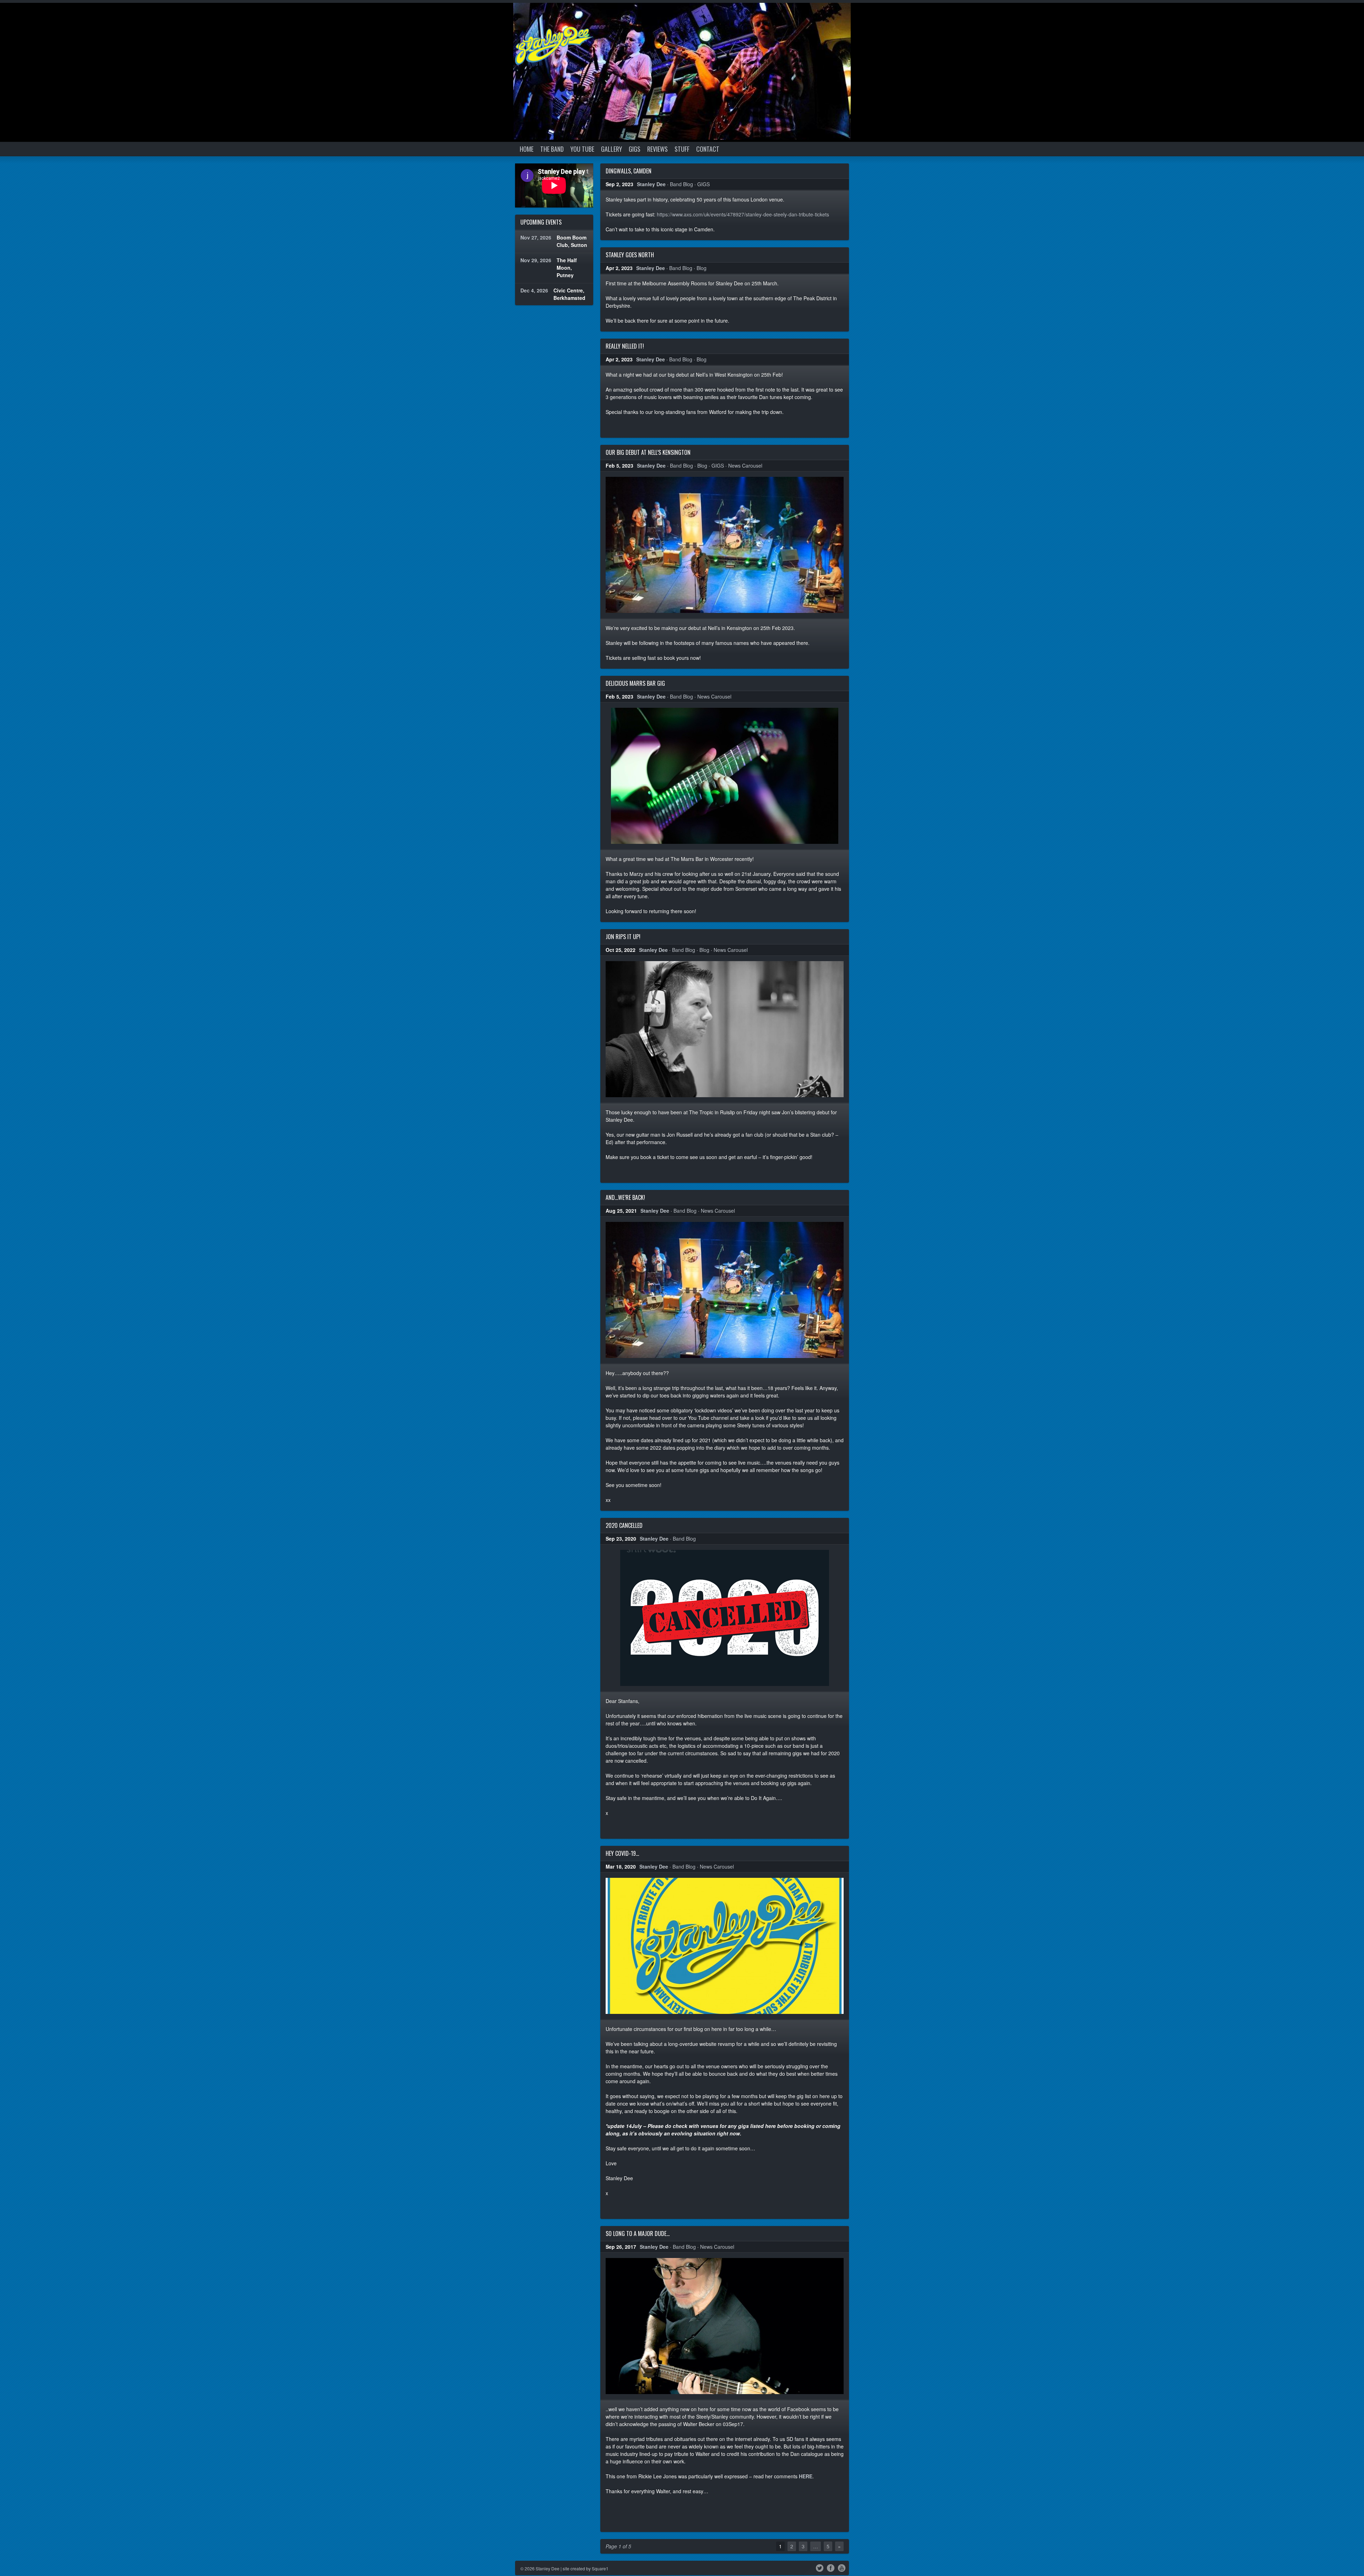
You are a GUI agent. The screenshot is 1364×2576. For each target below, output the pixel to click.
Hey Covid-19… (622, 1853)
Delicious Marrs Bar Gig (635, 683)
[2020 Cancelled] (725, 1618)
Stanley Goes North (630, 255)
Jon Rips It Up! (623, 937)
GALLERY (611, 149)
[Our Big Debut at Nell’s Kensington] (725, 545)
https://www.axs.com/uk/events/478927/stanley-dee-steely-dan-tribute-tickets (743, 214)
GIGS (635, 149)
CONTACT (708, 149)
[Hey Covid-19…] (725, 1946)
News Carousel (745, 465)
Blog (702, 268)
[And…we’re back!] (725, 1290)
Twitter (820, 2567)
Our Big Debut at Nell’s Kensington (648, 452)
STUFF (682, 149)
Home (527, 149)
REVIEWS (657, 149)
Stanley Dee (651, 184)
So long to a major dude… (638, 2233)
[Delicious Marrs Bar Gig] (725, 776)
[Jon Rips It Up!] (725, 1029)
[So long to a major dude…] (725, 2326)
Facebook (831, 2567)
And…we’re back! (625, 1197)
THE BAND (552, 149)
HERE (806, 2476)
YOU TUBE (582, 149)
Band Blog (681, 184)
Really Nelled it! (625, 346)
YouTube (842, 2567)
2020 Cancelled (624, 1525)
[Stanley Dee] (554, 46)
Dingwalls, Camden (629, 171)
